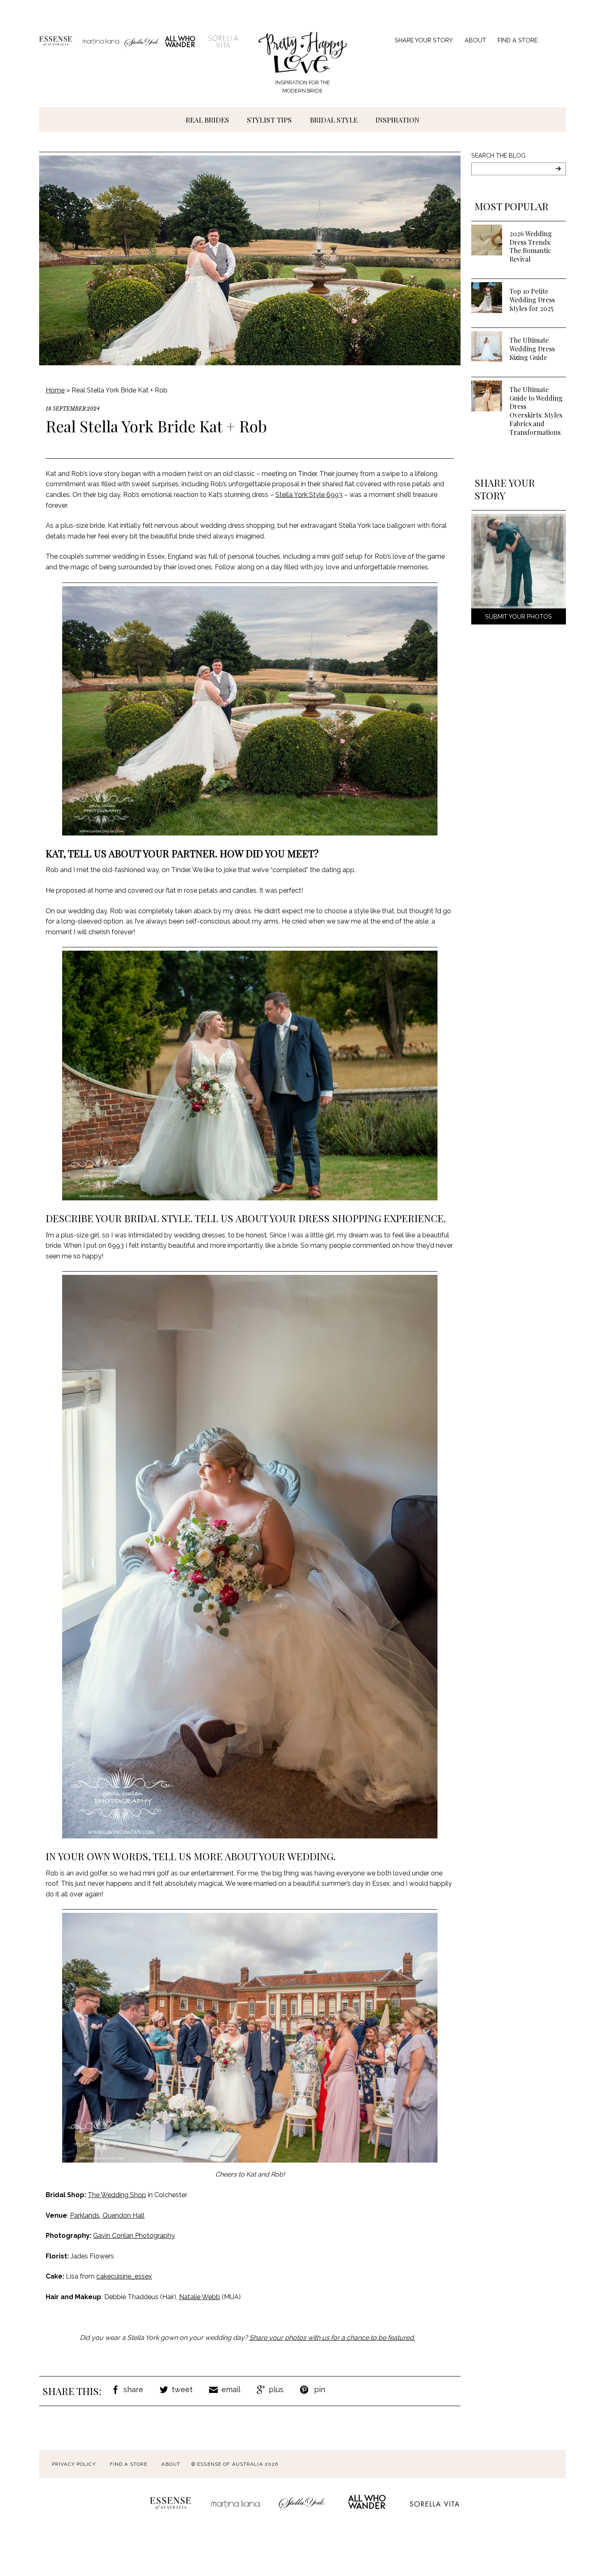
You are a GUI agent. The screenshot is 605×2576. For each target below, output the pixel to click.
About (475, 40)
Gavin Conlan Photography (134, 2236)
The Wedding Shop (117, 2195)
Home (55, 390)
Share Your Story (424, 40)
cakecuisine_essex (124, 2276)
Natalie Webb (200, 2297)
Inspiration (397, 120)
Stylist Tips (269, 120)
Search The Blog (498, 155)
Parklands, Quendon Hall (107, 2215)
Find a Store (518, 40)
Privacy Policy (74, 2464)
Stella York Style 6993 (309, 495)
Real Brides (207, 120)
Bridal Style (334, 120)
